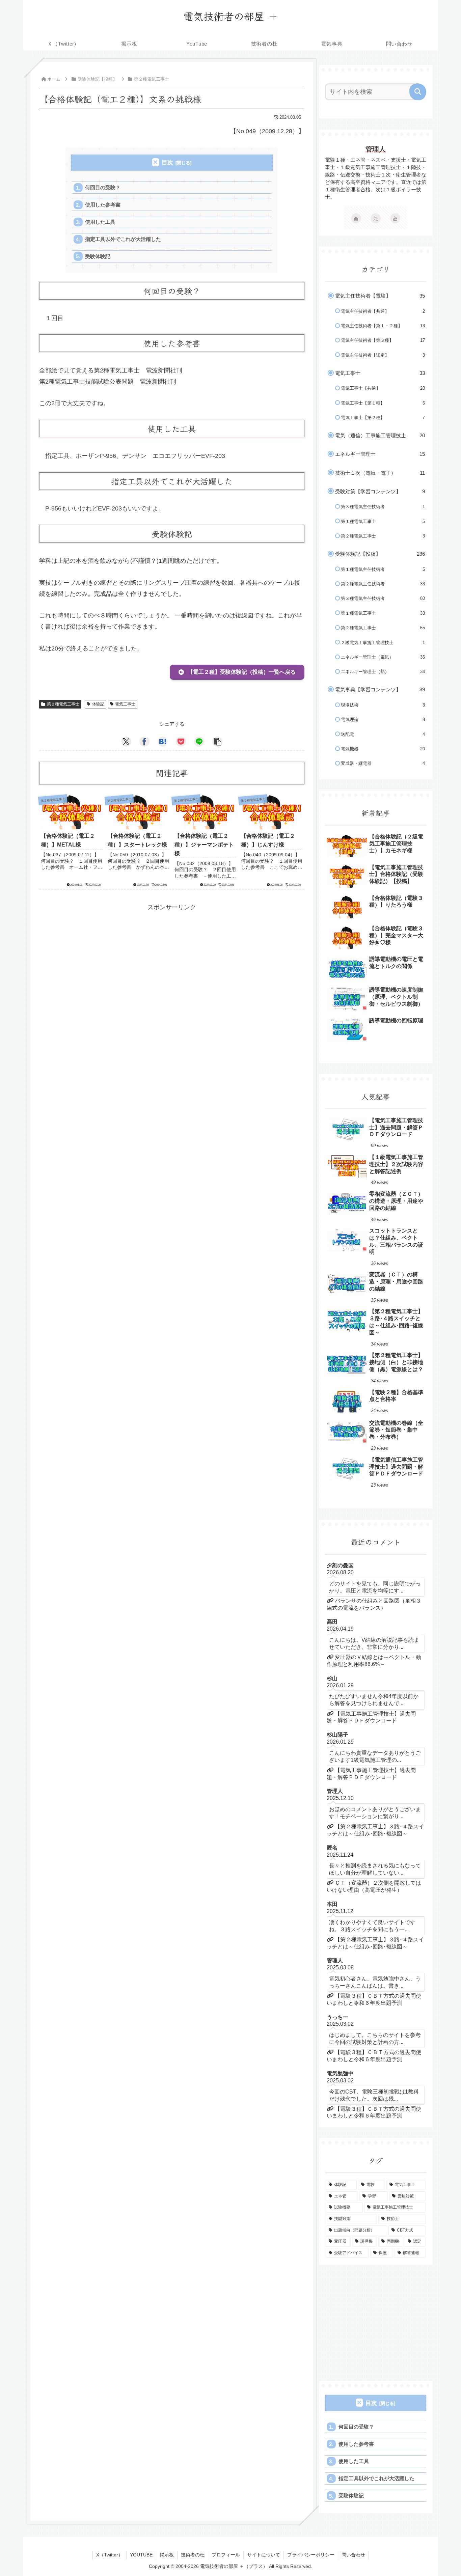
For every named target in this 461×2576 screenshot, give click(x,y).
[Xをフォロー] (376, 218)
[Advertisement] (172, 960)
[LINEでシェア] (199, 742)
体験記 (98, 704)
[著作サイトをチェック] (356, 218)
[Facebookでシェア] (144, 742)
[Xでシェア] (126, 742)
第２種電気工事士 (63, 704)
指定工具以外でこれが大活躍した (123, 239)
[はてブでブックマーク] (163, 742)
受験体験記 (98, 256)
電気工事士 (125, 704)
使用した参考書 (103, 205)
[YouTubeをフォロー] (395, 218)
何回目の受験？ (103, 187)
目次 (167, 162)
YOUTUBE (141, 2555)
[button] (237, 672)
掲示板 (167, 2555)
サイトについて (264, 2555)
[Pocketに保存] (181, 742)
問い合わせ (353, 2555)
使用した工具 (100, 222)
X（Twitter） (110, 2555)
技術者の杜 (193, 2555)
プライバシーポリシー (311, 2555)
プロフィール (226, 2555)
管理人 (376, 149)
